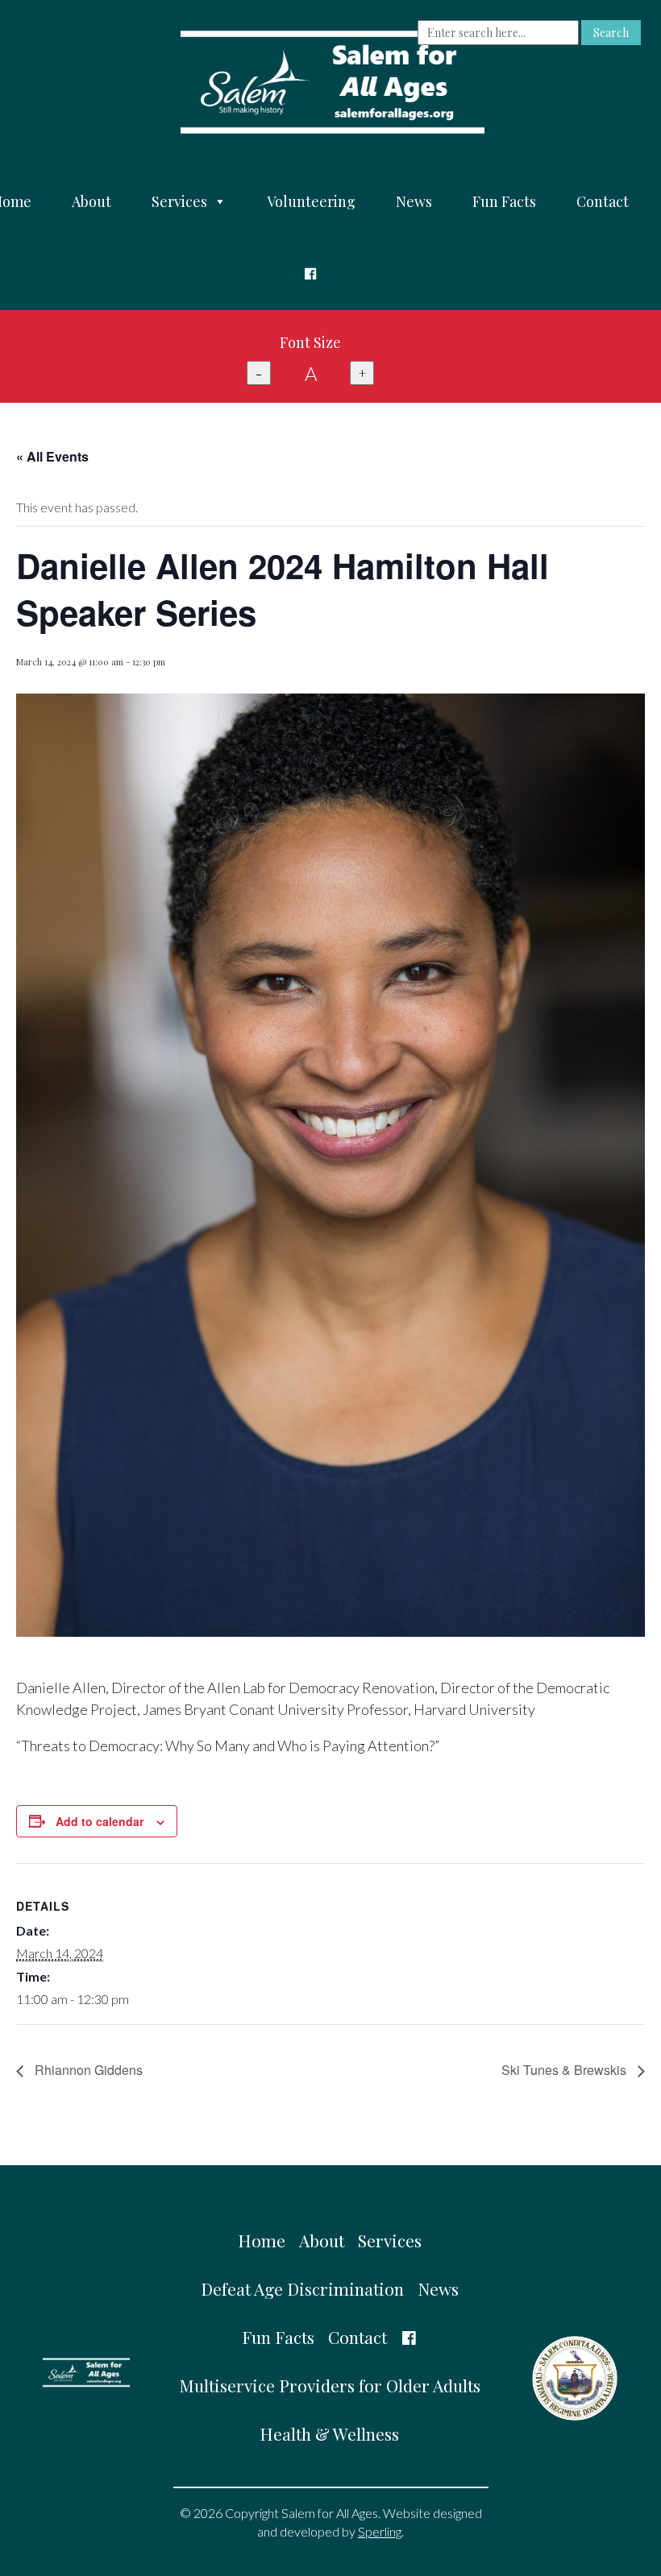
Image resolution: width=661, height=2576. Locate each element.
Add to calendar (100, 1821)
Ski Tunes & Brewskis (565, 2070)
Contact (603, 201)
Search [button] (611, 33)
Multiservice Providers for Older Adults (330, 2385)
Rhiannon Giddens (87, 2070)
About (91, 201)
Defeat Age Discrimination (302, 2288)
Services (179, 201)
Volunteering (311, 201)
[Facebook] (310, 274)
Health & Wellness (329, 2433)
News (414, 201)
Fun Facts (504, 201)
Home (262, 2240)
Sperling (380, 2531)
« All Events (52, 456)
